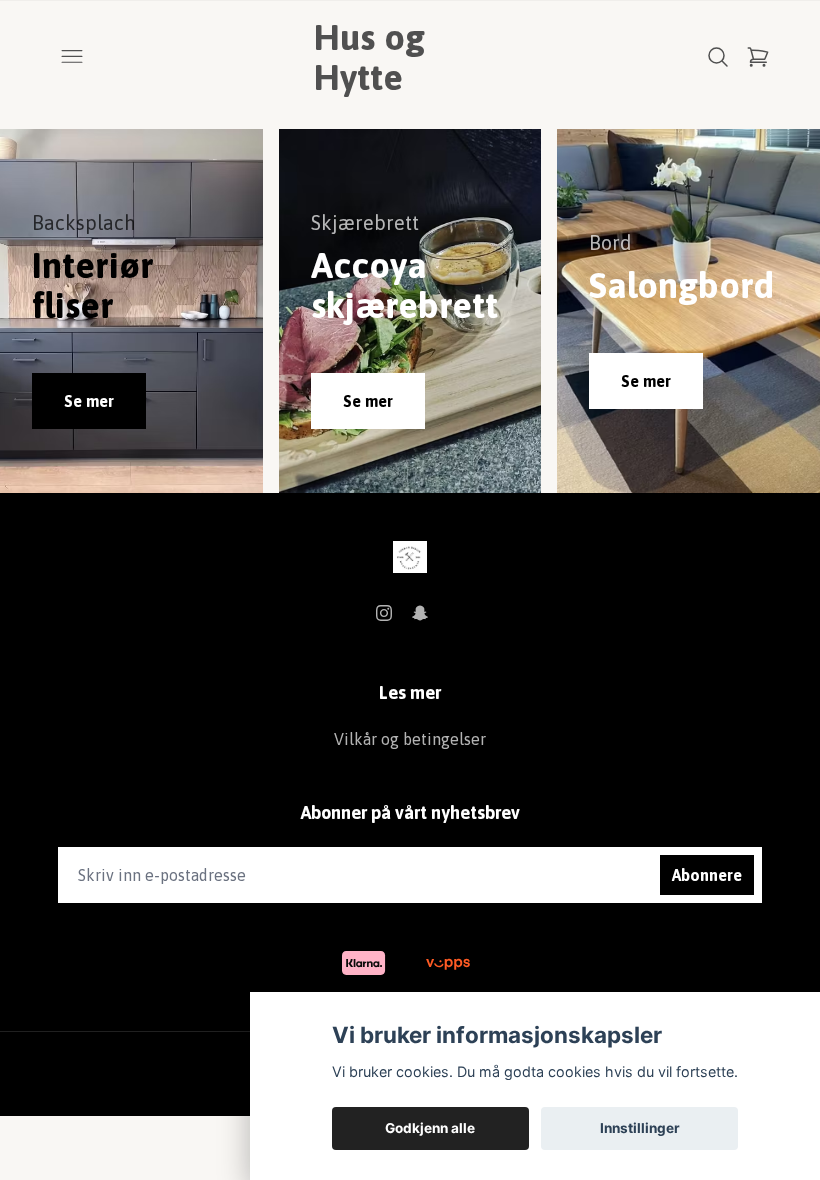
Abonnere (707, 875)
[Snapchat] (420, 613)
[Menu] (72, 57)
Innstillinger (640, 1128)
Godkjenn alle (430, 1128)
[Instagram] (384, 613)
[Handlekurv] (758, 57)
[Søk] (718, 57)
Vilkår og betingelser (410, 739)
